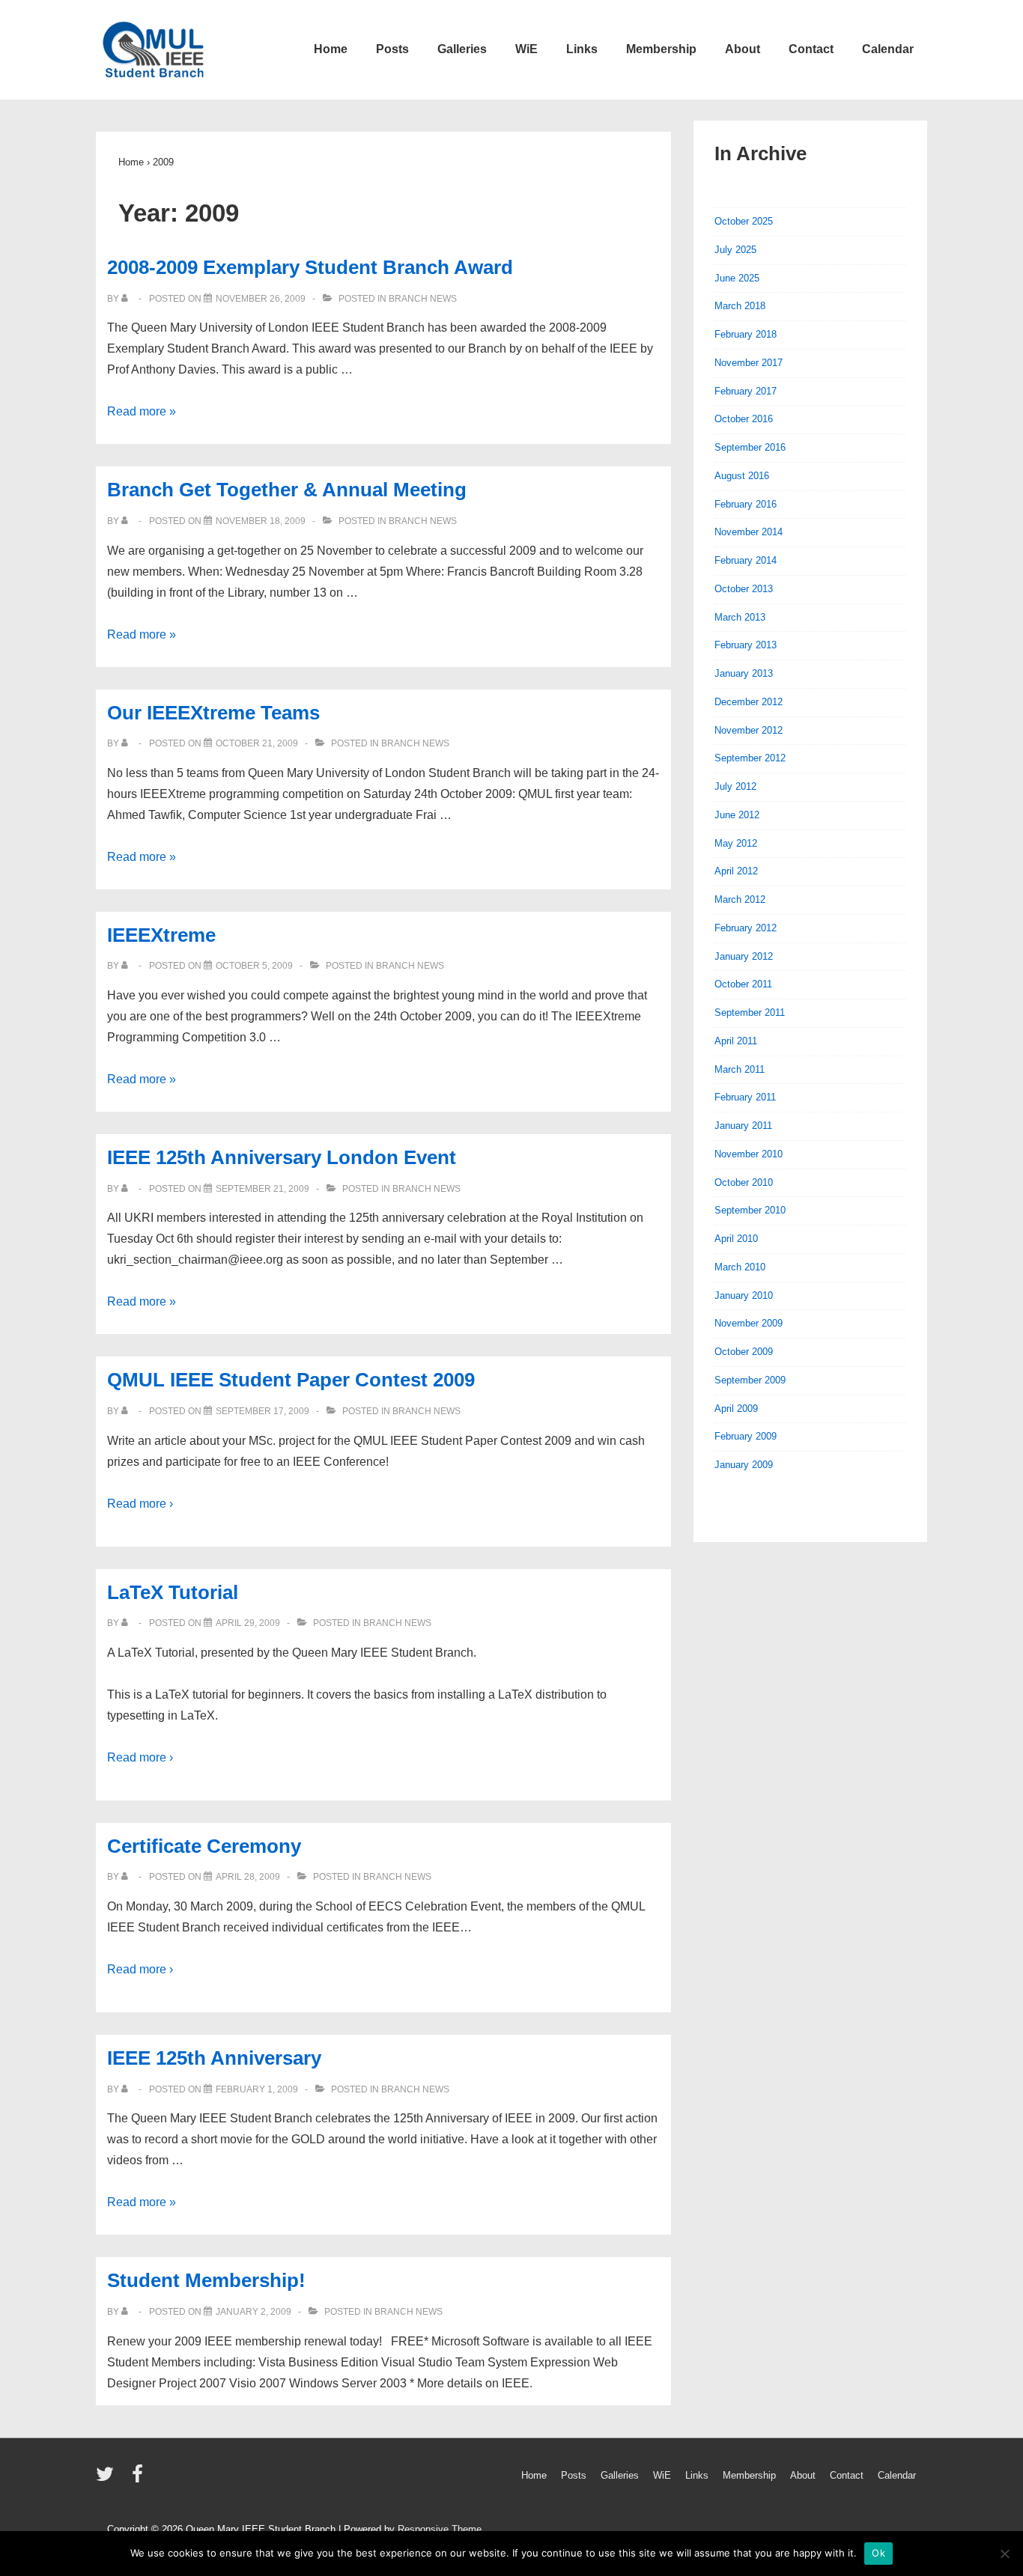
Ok (878, 2553)
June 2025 (737, 278)
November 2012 (749, 730)
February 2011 (745, 1097)
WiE (526, 49)
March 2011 (740, 1069)
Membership (661, 49)
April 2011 (736, 1041)
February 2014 (746, 560)
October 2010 (744, 1182)
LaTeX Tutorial (173, 1592)
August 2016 (742, 476)
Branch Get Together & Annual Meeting (287, 490)
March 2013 (740, 617)
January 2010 (744, 1295)
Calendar (888, 49)
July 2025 (735, 250)
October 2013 (744, 589)
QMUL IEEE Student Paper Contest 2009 (291, 1380)
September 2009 (750, 1380)
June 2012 (737, 815)
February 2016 (746, 504)
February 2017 (746, 391)
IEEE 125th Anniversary (214, 2058)
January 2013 (744, 673)
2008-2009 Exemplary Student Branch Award (310, 267)
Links (582, 49)
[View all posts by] (128, 299)
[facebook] (139, 2479)
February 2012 (746, 928)
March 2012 (740, 899)
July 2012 (735, 786)
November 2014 (749, 532)
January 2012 (744, 956)
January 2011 (743, 1126)
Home (331, 49)
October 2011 (743, 984)
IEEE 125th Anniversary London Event (282, 1157)
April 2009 (736, 1409)
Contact (811, 49)
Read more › (140, 1504)
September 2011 (750, 1013)
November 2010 (749, 1154)
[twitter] (108, 2479)
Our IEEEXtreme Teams (213, 713)
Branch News (423, 299)
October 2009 (744, 1352)
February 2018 (746, 334)
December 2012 (749, 702)
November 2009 (749, 1323)
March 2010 (740, 1267)
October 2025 (744, 221)
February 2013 (746, 645)
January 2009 (744, 1465)
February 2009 (746, 1436)
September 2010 (750, 1210)
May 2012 (736, 843)
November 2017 (749, 363)
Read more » (142, 411)
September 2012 (750, 758)
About (743, 49)
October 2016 (744, 419)
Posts (392, 49)
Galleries (462, 49)
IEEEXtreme (161, 935)
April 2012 (736, 871)
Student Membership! (206, 2280)
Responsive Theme (440, 2529)
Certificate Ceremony (204, 1846)
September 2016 (750, 447)
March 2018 (740, 306)
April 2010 (736, 1239)
